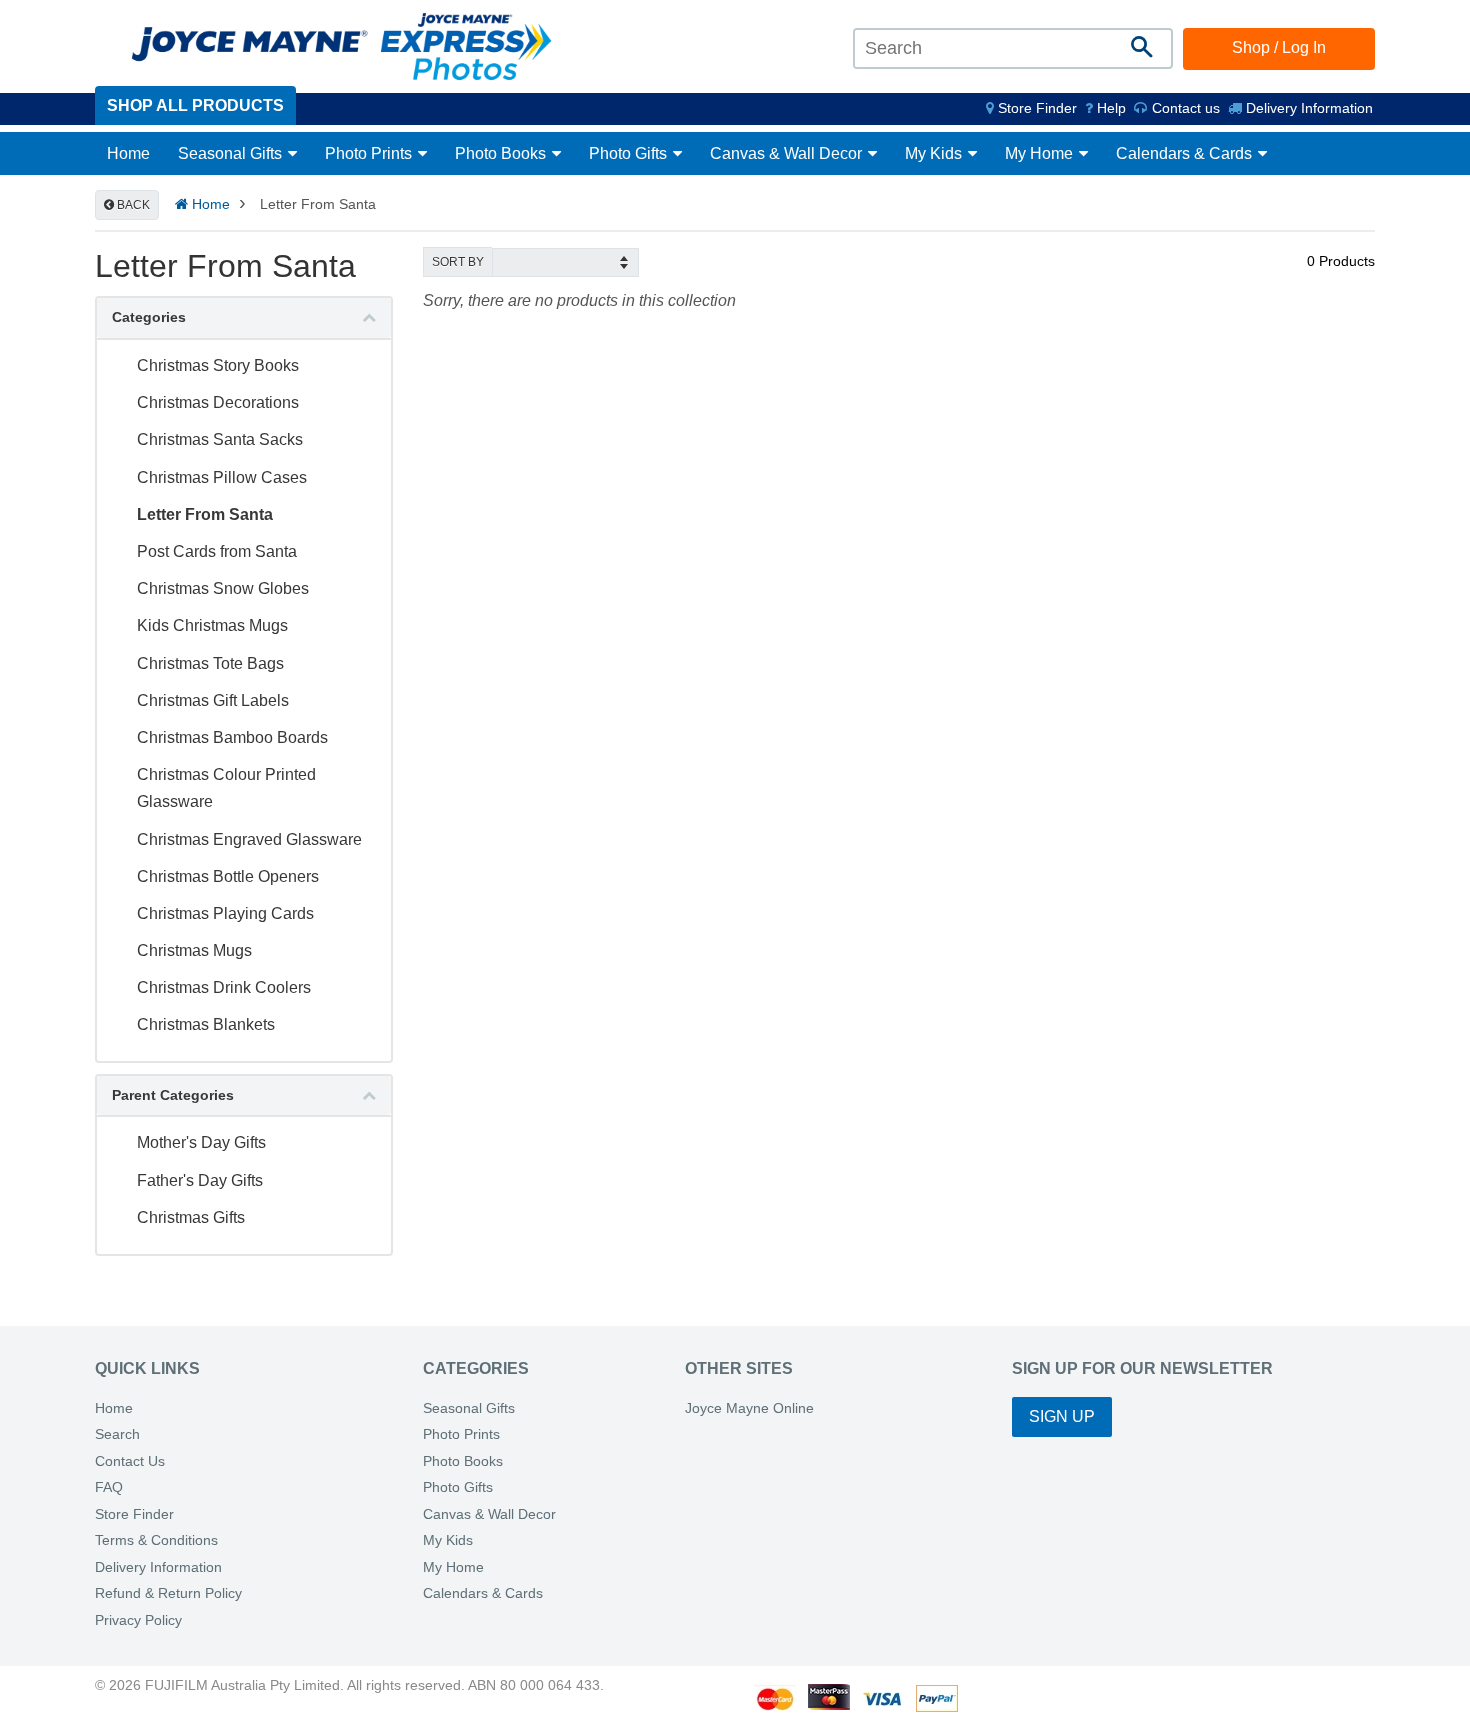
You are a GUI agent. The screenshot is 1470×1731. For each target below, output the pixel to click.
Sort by (458, 262)
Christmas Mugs (194, 950)
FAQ (109, 1487)
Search (117, 1434)
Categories (149, 317)
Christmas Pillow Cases (222, 477)
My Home (1041, 153)
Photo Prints (370, 153)
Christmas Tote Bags (210, 663)
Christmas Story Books (218, 365)
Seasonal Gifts (232, 153)
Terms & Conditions (156, 1540)
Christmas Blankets (206, 1024)
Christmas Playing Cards (225, 913)
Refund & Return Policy (168, 1593)
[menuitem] (1031, 108)
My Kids (935, 153)
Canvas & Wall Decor (788, 153)
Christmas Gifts (191, 1217)
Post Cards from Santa (217, 551)
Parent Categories (173, 1095)
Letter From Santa (205, 514)
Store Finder (134, 1514)
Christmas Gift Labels (213, 700)
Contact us (1184, 108)
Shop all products (195, 105)
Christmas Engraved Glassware (249, 839)
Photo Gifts (630, 153)
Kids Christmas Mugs (212, 625)
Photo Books (502, 153)
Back (132, 205)
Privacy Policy (138, 1620)
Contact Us (130, 1461)
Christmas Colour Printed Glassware (226, 788)
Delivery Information (1307, 108)
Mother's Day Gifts (201, 1142)
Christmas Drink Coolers (224, 987)
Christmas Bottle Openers (228, 876)
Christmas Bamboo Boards (232, 737)
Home (128, 153)
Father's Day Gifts (200, 1180)
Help (1109, 108)
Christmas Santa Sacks (220, 439)
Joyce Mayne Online (749, 1408)
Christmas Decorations (218, 402)
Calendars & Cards (1186, 153)
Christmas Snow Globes (223, 588)
